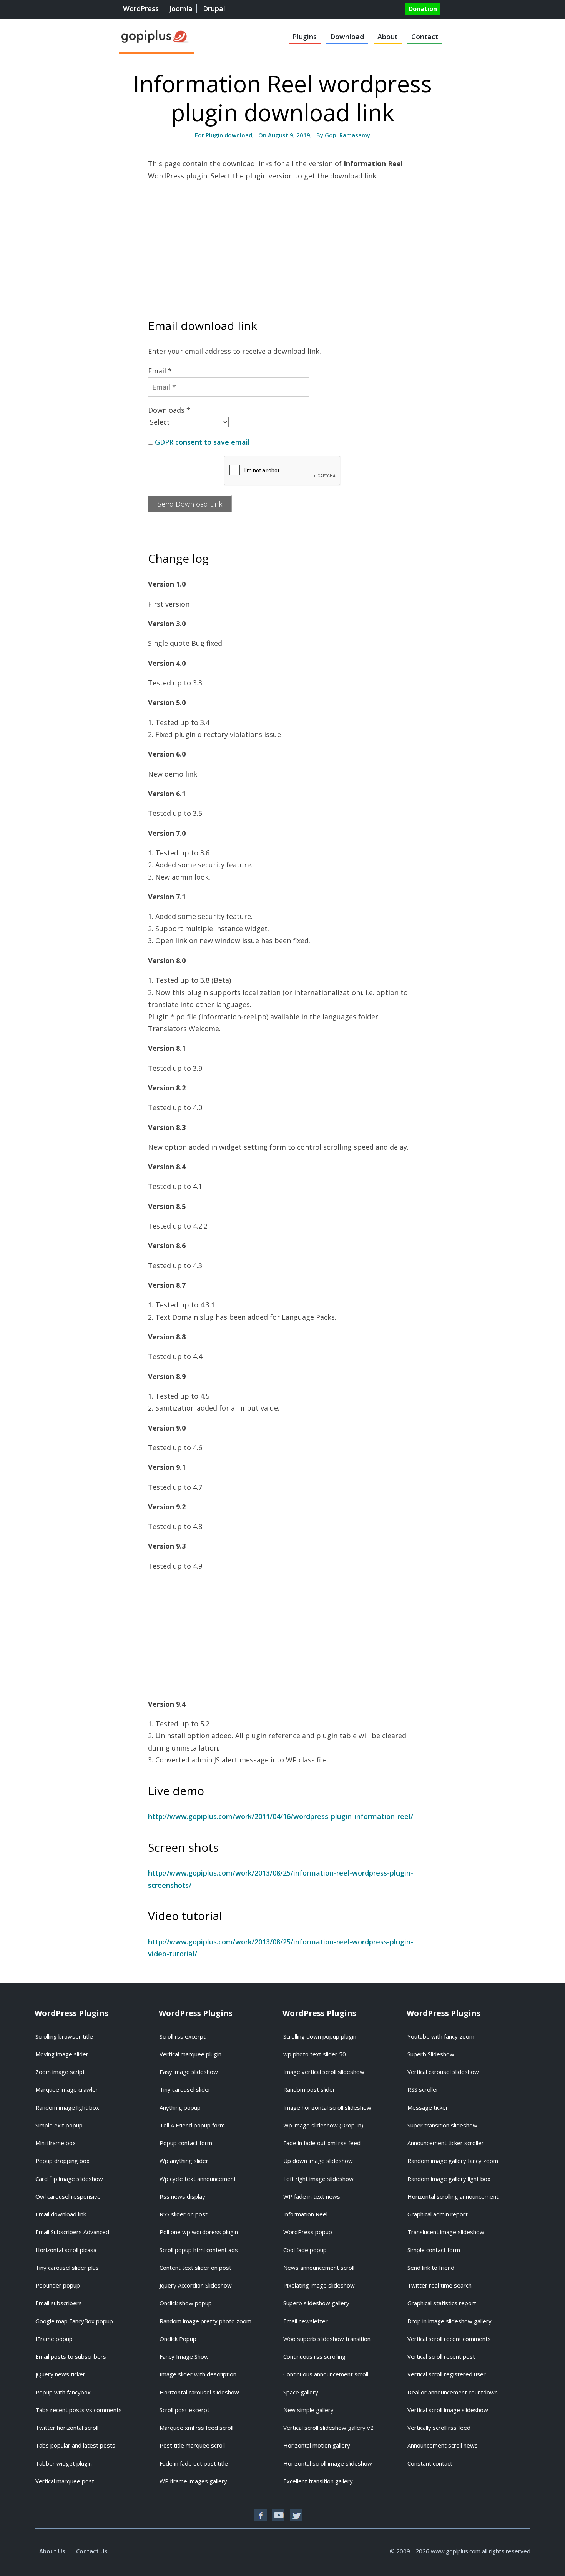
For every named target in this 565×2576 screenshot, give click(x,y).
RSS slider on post (184, 2214)
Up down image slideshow (318, 2161)
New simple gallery (308, 2410)
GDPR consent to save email (202, 442)
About (388, 37)
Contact (425, 37)
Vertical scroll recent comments (449, 2339)
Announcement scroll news (443, 2445)
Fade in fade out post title (194, 2463)
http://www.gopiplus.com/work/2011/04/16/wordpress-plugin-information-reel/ (281, 1816)
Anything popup (180, 2107)
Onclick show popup (186, 2303)
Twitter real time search (440, 2285)
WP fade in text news (312, 2196)
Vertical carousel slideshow (443, 2072)
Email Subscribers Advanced (72, 2232)
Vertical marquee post (65, 2481)
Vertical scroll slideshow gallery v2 (328, 2428)
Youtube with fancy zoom (441, 2036)
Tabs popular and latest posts (75, 2445)
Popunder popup (58, 2285)
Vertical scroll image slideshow (448, 2410)
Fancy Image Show (184, 2356)
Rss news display (182, 2196)
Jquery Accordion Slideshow (196, 2285)
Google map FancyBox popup (74, 2321)
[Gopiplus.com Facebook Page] (261, 2515)
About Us (52, 2551)
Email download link (61, 2214)
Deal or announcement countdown (453, 2392)
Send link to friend (431, 2268)
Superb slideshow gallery (316, 2303)
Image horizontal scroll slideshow (327, 2107)
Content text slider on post (195, 2268)
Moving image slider (62, 2054)
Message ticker (428, 2107)
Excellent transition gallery (318, 2481)
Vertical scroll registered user (447, 2374)
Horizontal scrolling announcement (453, 2196)
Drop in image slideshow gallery (450, 2321)
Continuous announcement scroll (326, 2374)
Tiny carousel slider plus (67, 2268)
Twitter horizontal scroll (67, 2428)
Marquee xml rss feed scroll (196, 2428)
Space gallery (301, 2392)
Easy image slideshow (189, 2072)
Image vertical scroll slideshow (324, 2072)
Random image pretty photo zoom (205, 2321)
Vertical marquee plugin (190, 2054)
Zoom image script (60, 2072)
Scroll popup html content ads (199, 2250)
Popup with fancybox (63, 2392)
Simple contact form (434, 2250)
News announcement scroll (319, 2268)
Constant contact (430, 2463)
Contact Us (92, 2551)
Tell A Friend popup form (192, 2125)
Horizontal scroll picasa (66, 2250)
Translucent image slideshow (446, 2232)
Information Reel (305, 2214)
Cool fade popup (305, 2250)
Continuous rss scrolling (314, 2356)
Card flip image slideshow (69, 2179)
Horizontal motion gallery (317, 2445)
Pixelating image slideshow (319, 2285)
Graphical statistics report (442, 2303)
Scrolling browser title (64, 2036)
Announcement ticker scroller (446, 2143)
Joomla (181, 8)
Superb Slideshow (431, 2054)
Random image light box (67, 2107)
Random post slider (309, 2089)
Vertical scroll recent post (441, 2356)
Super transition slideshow (442, 2125)
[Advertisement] (282, 243)
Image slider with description (198, 2374)
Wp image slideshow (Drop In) (323, 2125)
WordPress (141, 8)
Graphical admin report (438, 2214)
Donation (423, 9)
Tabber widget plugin (64, 2463)
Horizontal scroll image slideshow (328, 2463)
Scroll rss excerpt (183, 2036)
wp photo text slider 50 (315, 2054)
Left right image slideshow (318, 2179)
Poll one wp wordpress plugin (199, 2232)
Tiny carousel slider (185, 2089)
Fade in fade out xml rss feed (322, 2143)
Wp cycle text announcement (198, 2179)
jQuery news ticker (60, 2374)
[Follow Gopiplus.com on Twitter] (296, 2515)
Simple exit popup (59, 2125)
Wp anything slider (184, 2161)
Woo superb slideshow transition (327, 2339)
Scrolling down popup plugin (320, 2036)
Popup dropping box (62, 2161)
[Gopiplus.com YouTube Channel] (278, 2515)
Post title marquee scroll (192, 2445)
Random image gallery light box (449, 2179)
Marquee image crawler (67, 2089)
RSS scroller (423, 2089)
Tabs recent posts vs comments (79, 2410)
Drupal (214, 8)
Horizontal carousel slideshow (199, 2392)
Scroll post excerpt (184, 2410)
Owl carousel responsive (68, 2196)
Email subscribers (59, 2303)
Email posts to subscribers (71, 2356)
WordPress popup (308, 2232)
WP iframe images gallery (193, 2481)
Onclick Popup (178, 2339)
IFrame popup (54, 2339)
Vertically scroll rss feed (439, 2428)
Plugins (305, 37)
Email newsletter (306, 2321)
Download (347, 37)
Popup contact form (186, 2143)
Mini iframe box (56, 2143)
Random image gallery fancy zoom (453, 2161)
